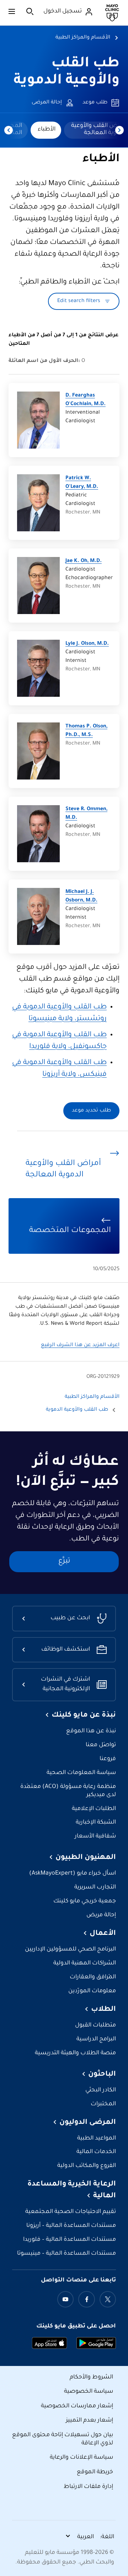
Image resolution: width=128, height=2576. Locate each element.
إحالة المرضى (47, 103)
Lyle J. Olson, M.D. (87, 644)
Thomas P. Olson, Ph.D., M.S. (86, 731)
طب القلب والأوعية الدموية (77, 1410)
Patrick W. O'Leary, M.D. (82, 483)
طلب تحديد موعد (91, 1111)
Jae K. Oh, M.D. (84, 561)
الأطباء (47, 129)
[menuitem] (46, 130)
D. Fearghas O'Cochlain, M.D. (86, 400)
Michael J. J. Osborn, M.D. (81, 896)
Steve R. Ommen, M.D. (86, 814)
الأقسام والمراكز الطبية (83, 38)
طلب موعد (95, 103)
